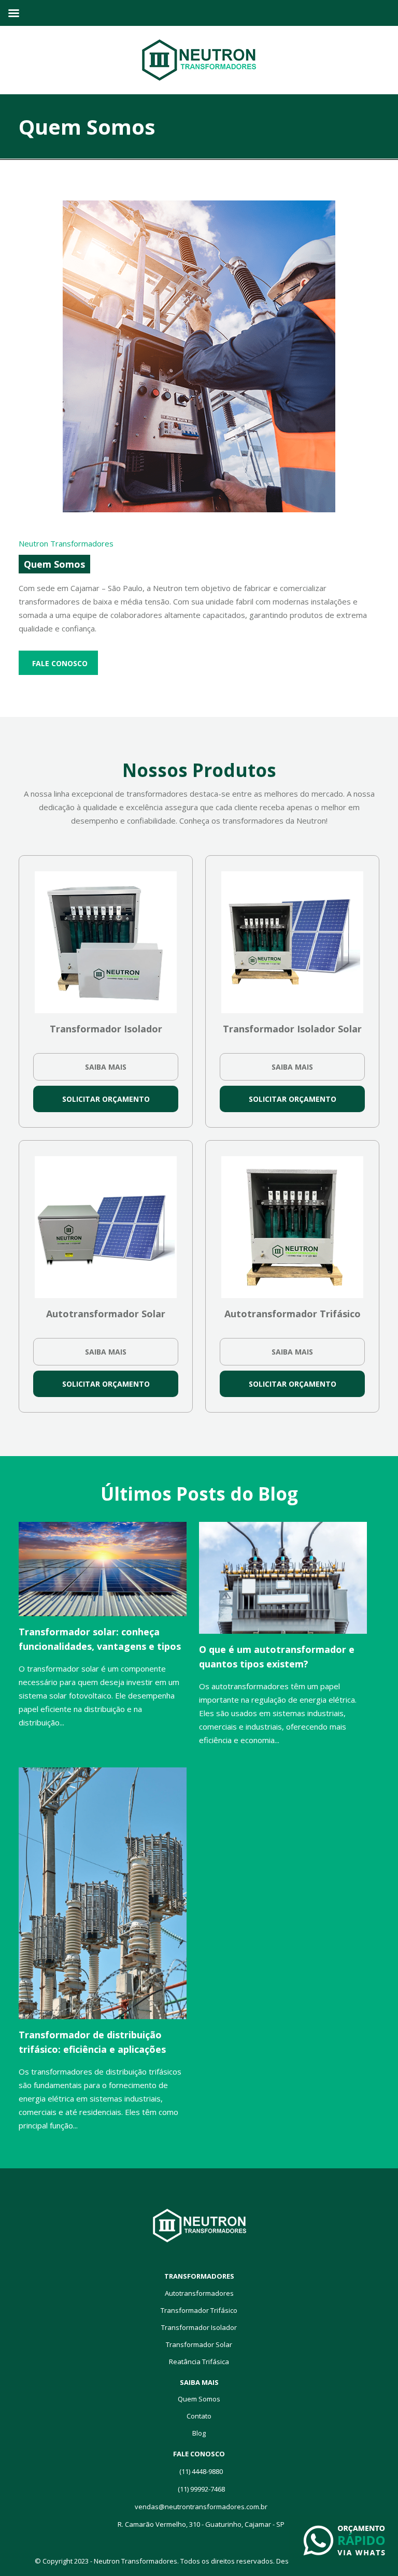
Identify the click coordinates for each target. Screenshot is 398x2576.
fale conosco (60, 663)
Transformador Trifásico (199, 2310)
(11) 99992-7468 (201, 2489)
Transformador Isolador (199, 2327)
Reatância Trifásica (199, 2362)
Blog (199, 2433)
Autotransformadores (199, 2293)
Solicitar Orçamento (106, 1099)
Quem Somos (199, 2399)
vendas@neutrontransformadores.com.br (201, 2507)
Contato (199, 2416)
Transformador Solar (199, 2344)
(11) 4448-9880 (201, 2471)
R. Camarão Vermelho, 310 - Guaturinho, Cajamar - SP (201, 2524)
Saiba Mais (106, 1067)
